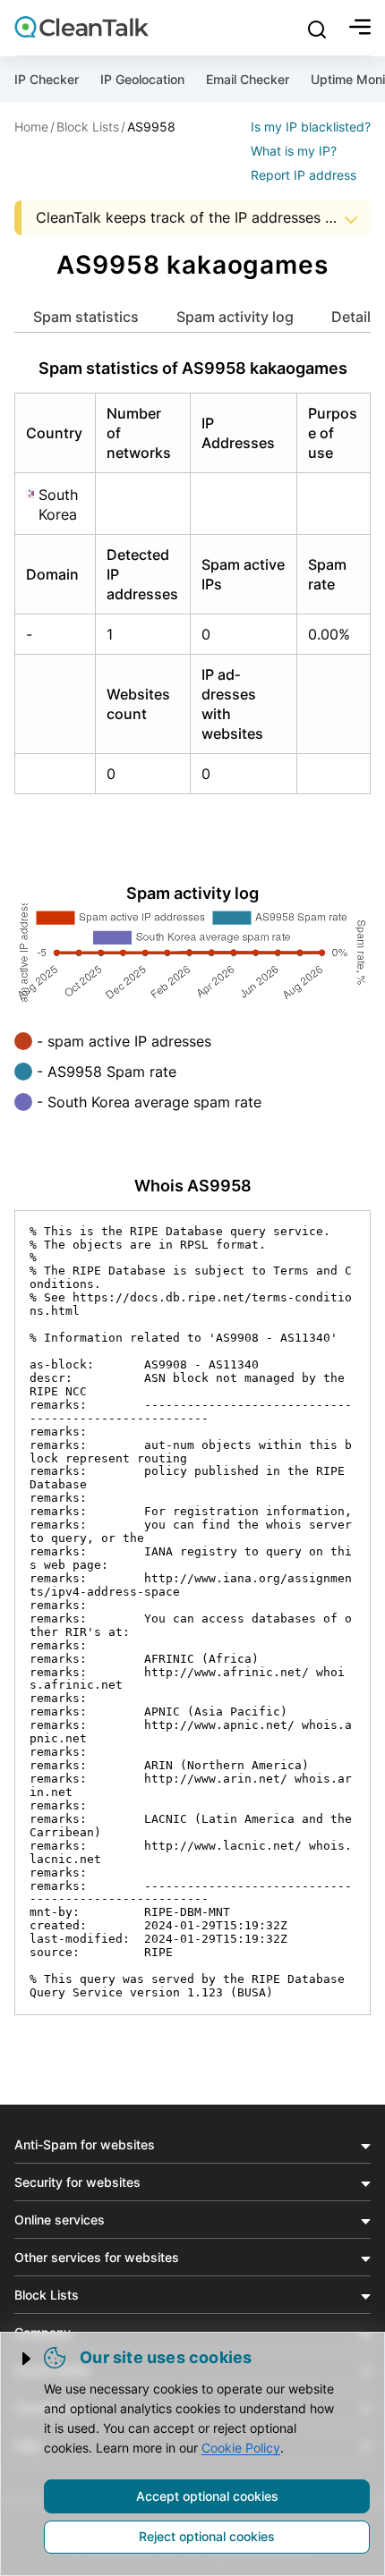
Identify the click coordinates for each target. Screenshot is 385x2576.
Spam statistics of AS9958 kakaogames (193, 368)
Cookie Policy (241, 2448)
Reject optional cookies (207, 2536)
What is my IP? (294, 151)
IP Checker (47, 79)
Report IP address (304, 175)
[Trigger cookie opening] (28, 2359)
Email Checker (248, 79)
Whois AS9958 (193, 1186)
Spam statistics (86, 317)
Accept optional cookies (207, 2496)
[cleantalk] (81, 27)
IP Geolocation (142, 79)
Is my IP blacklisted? (311, 127)
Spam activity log (235, 317)
